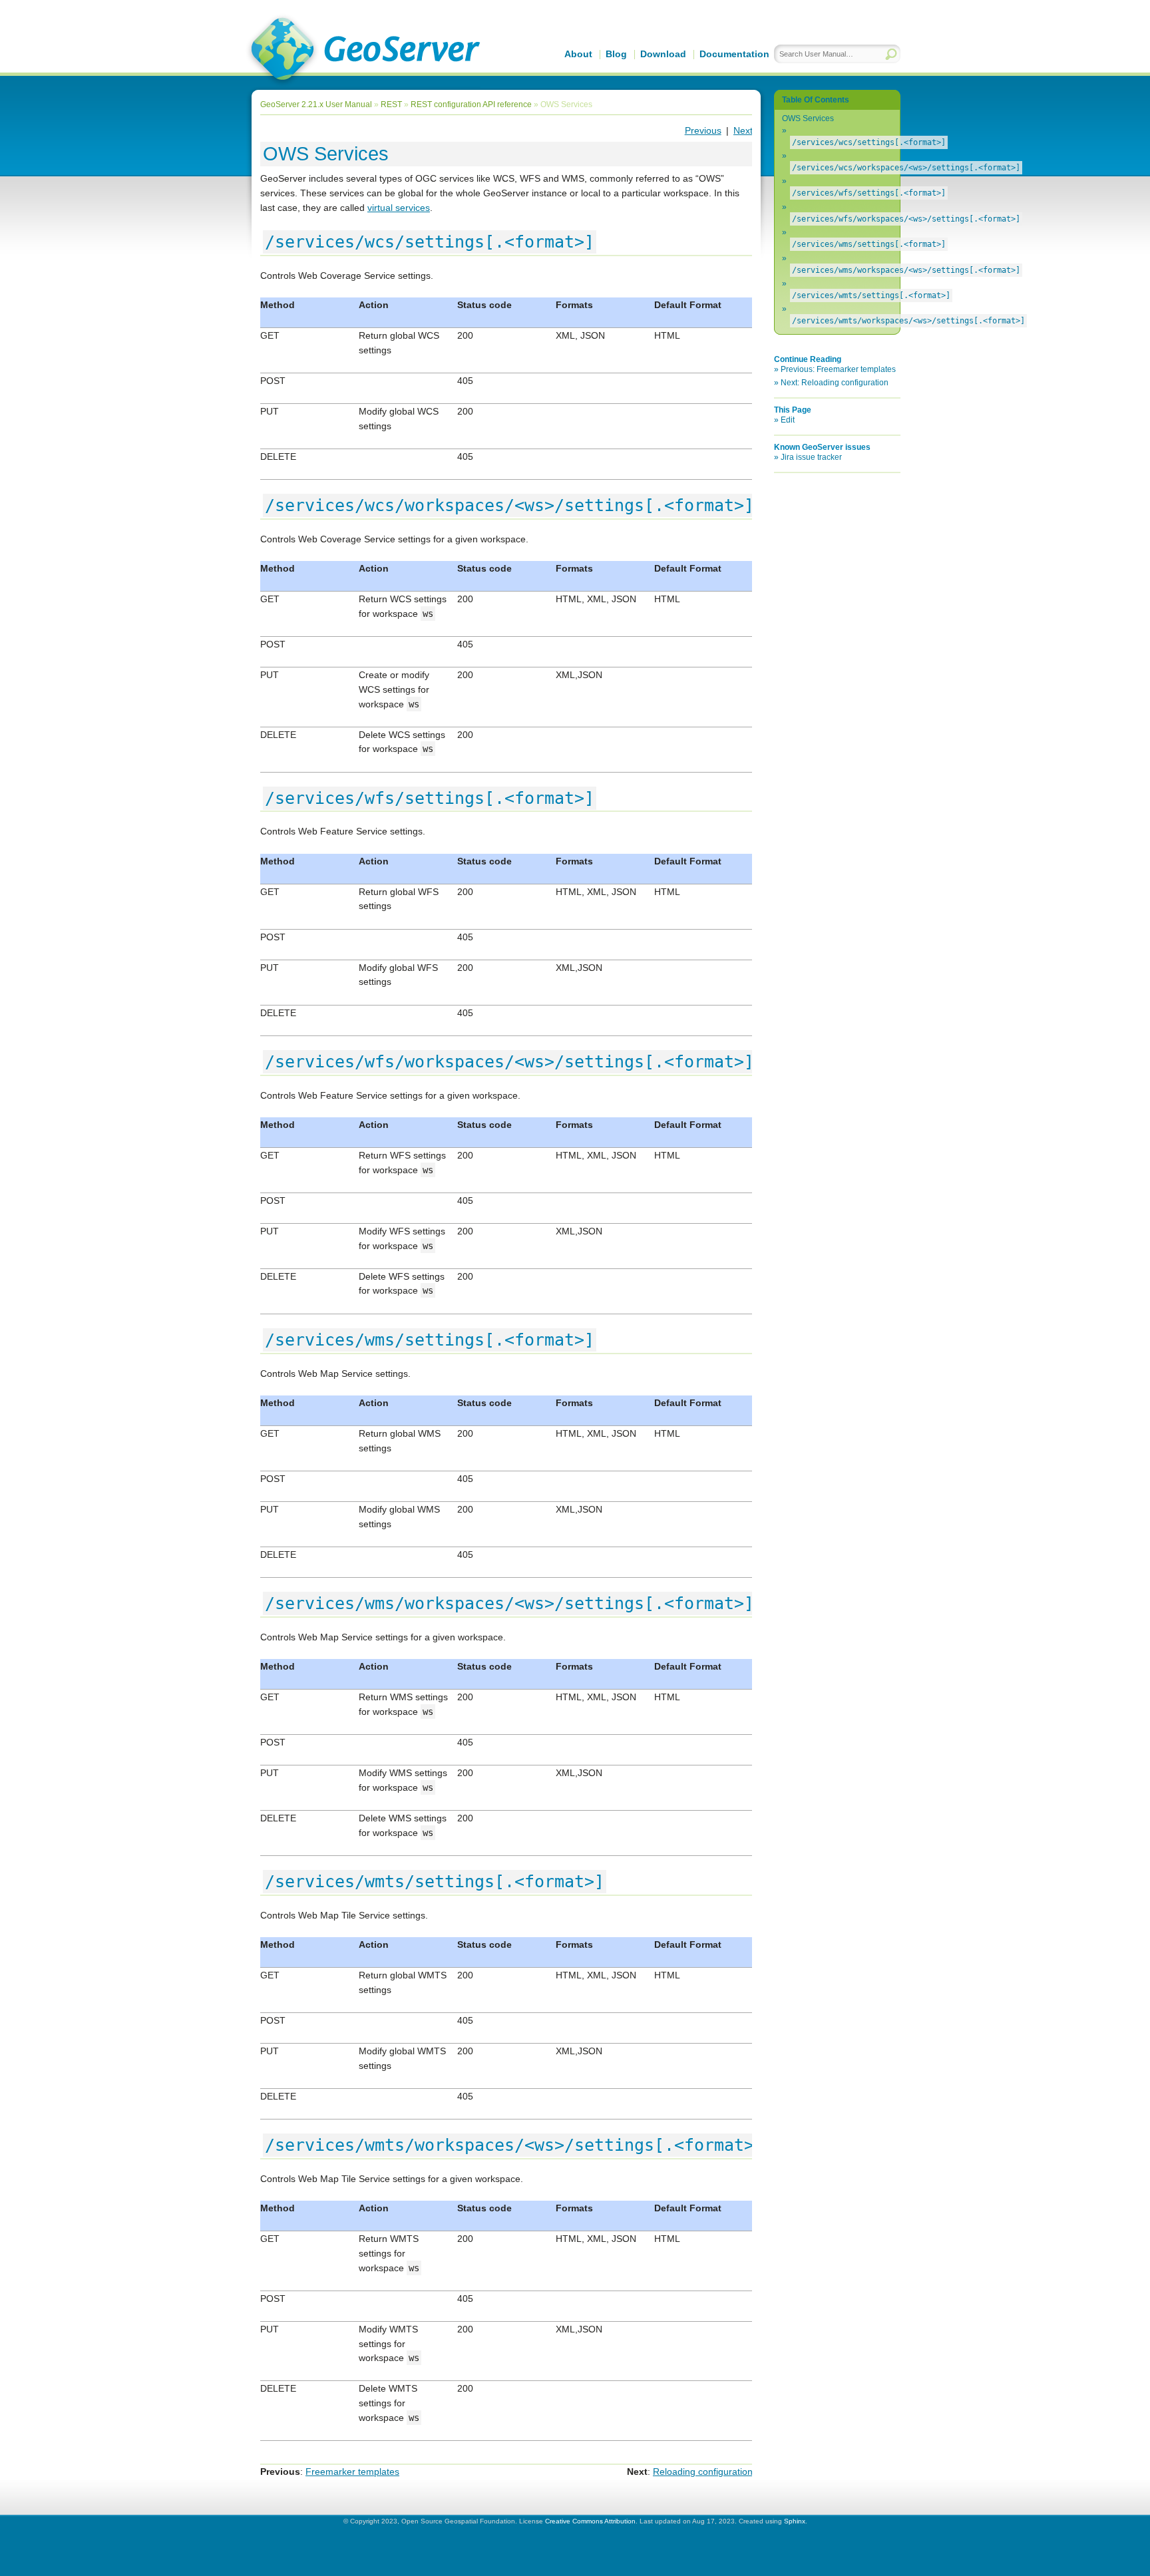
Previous (703, 130)
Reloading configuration (703, 2472)
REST (391, 104)
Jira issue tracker (811, 457)
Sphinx (795, 2521)
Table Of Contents (816, 100)
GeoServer (363, 51)
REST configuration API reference (471, 104)
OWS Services (808, 118)
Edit (788, 420)
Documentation (734, 54)
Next (743, 130)
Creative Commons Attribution (590, 2521)
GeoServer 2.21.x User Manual (316, 104)
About (578, 54)
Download (663, 54)
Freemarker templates (352, 2472)
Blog (616, 54)
